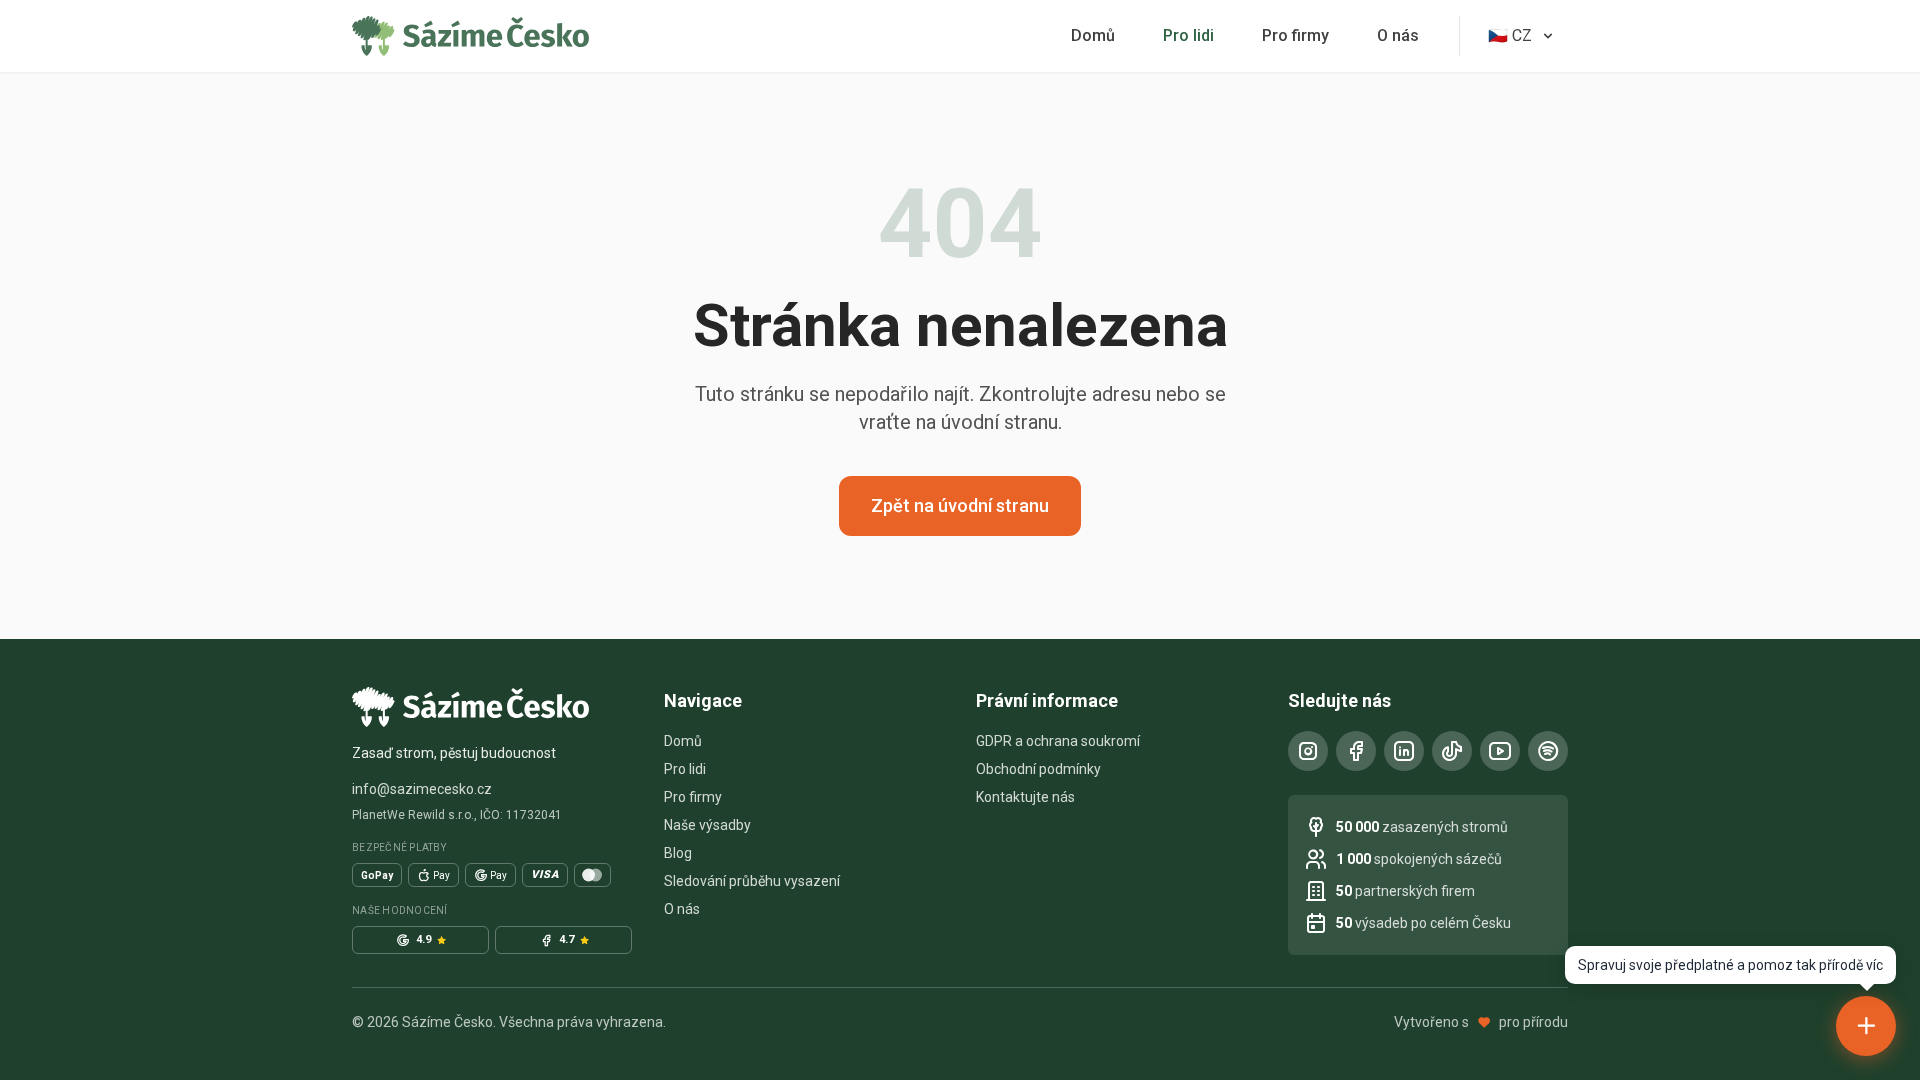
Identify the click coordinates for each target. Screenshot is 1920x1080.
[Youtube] (1500, 751)
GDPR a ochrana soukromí (1058, 741)
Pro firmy (1295, 35)
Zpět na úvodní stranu (960, 505)
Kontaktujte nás (1025, 797)
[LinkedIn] (1404, 751)
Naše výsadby (707, 825)
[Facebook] (1356, 751)
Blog (678, 853)
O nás (1398, 35)
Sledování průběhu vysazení (752, 881)
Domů (1093, 35)
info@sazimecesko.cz (422, 789)
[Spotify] (1548, 751)
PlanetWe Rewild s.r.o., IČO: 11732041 (457, 815)
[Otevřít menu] (1866, 1026)
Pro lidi (1188, 35)
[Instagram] (1308, 751)
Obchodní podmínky (1038, 769)
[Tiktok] (1452, 751)
